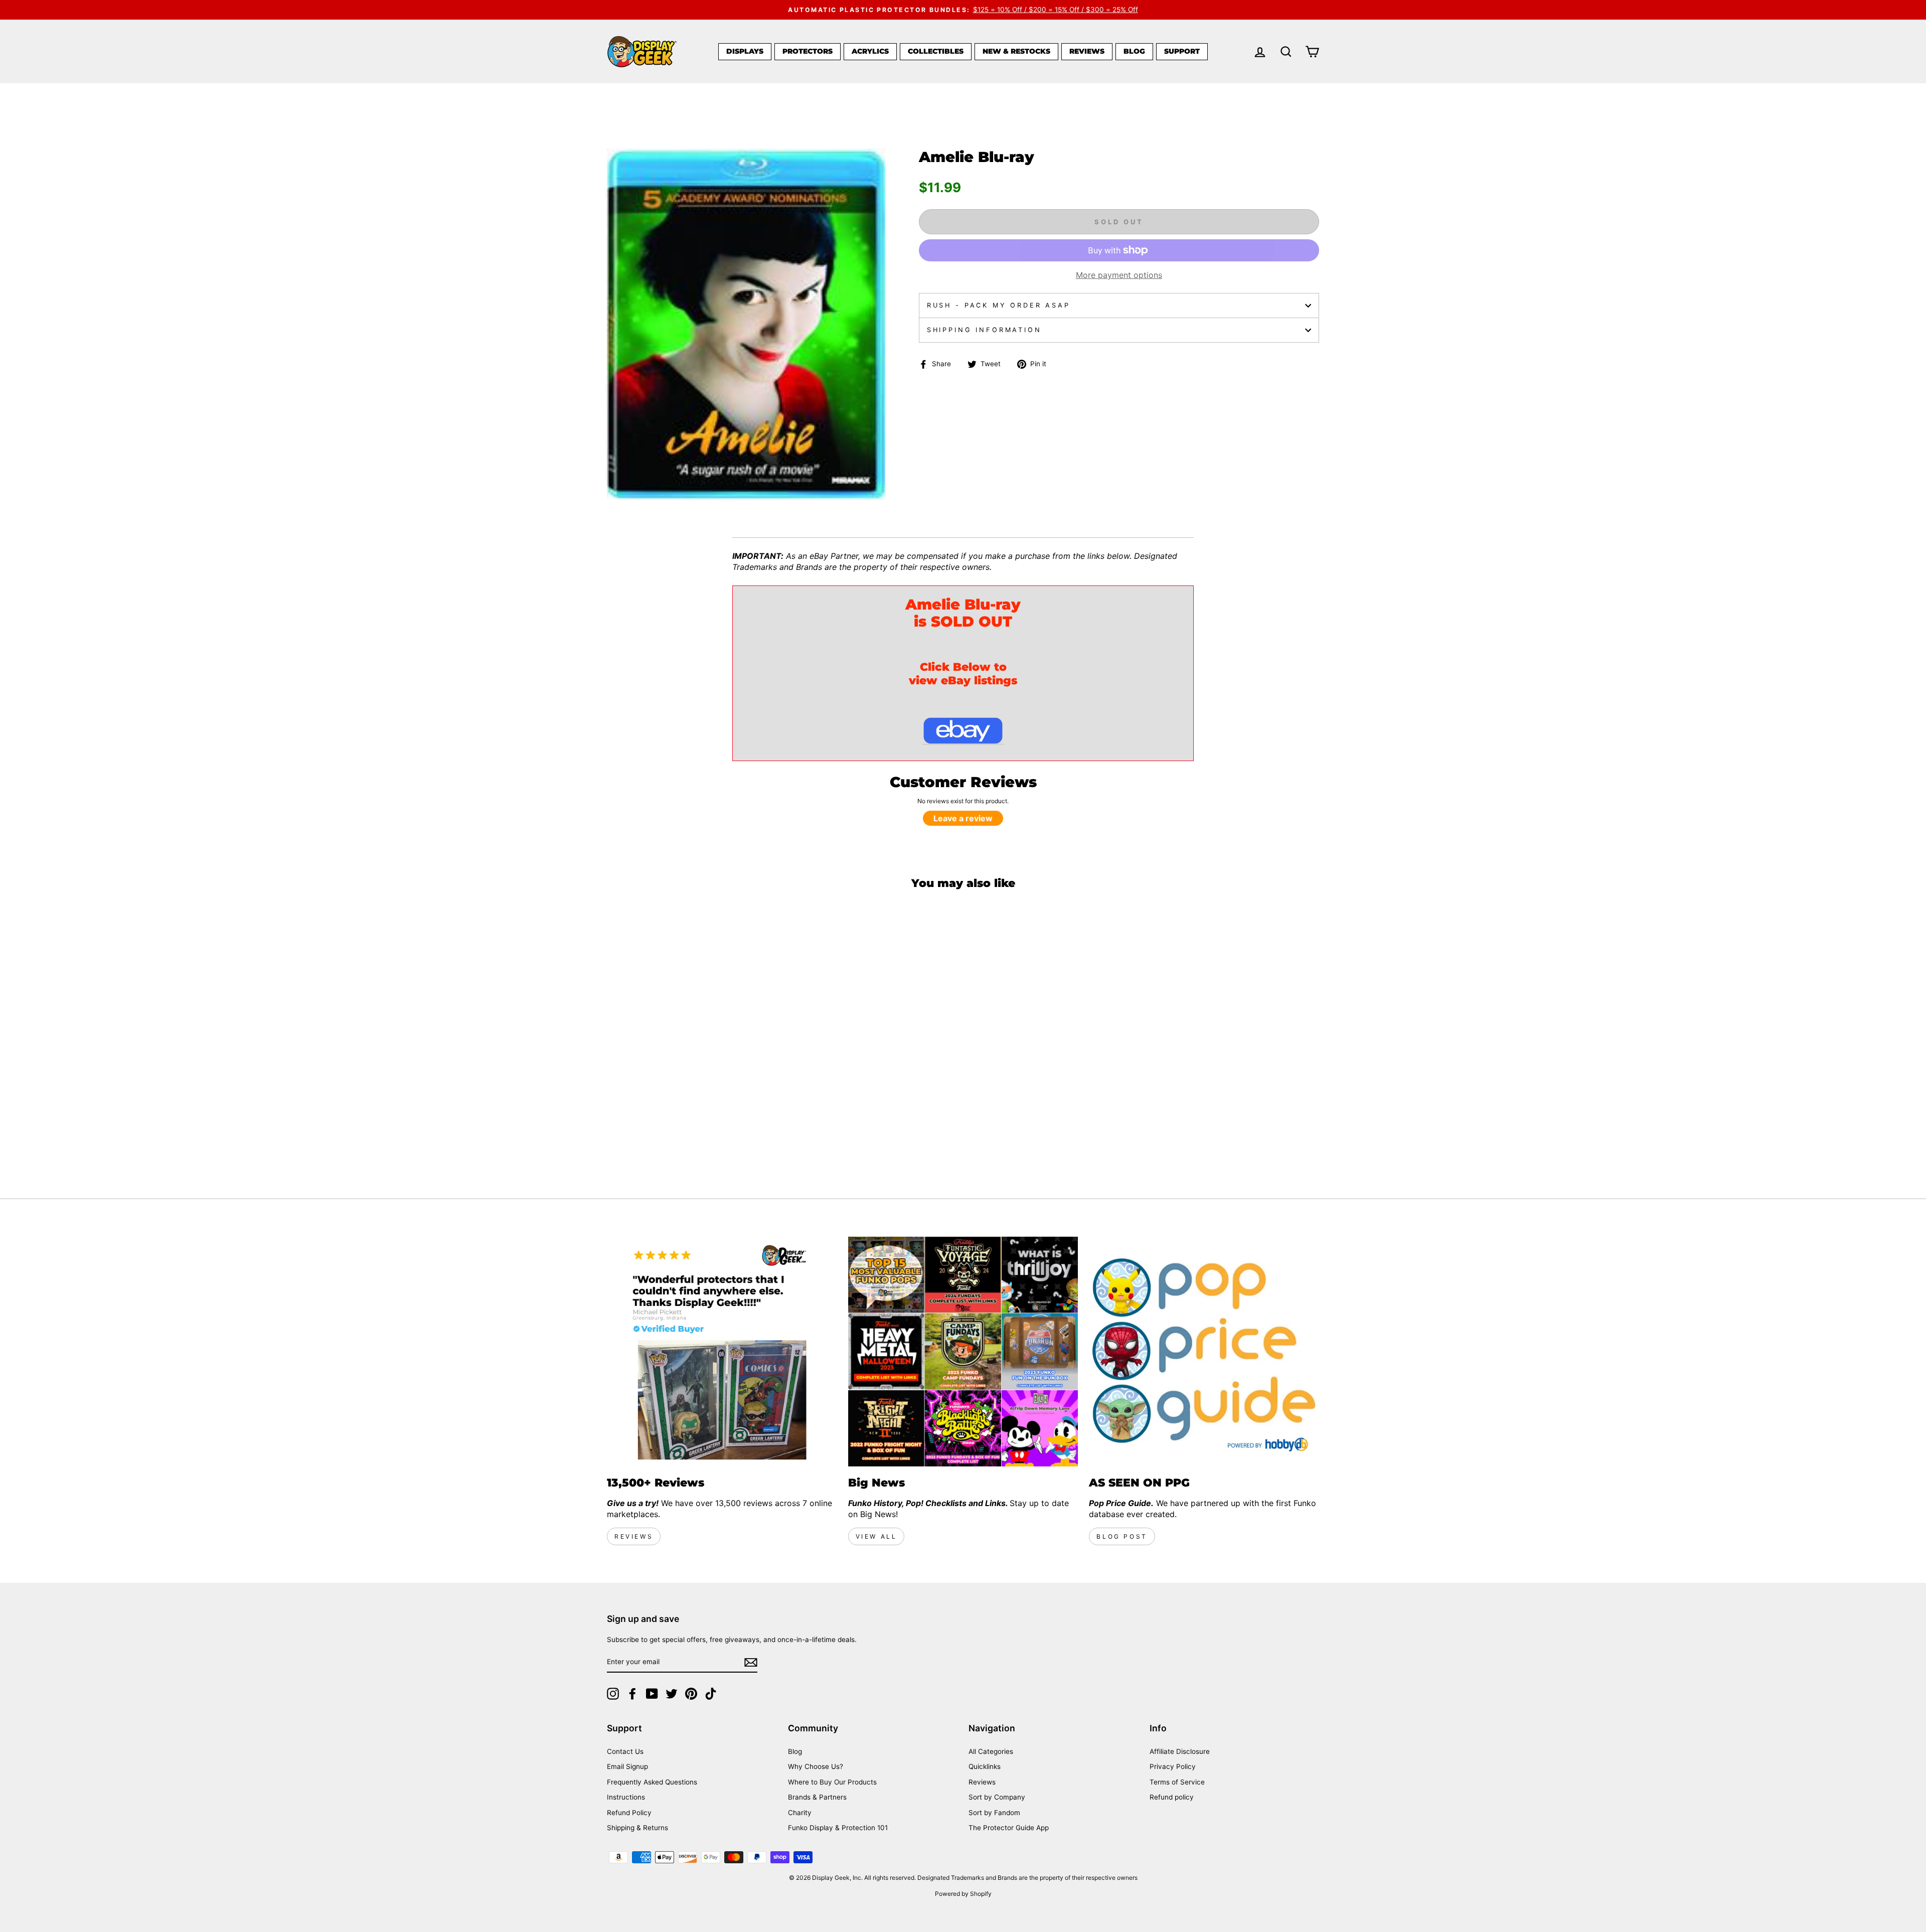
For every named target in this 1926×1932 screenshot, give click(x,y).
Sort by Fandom (994, 1813)
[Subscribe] (751, 1662)
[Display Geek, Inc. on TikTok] (711, 1694)
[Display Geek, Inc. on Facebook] (632, 1694)
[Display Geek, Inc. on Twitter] (672, 1694)
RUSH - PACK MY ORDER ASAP (999, 305)
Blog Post (1122, 1536)
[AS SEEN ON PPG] (1204, 1352)
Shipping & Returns (637, 1828)
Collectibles (936, 51)
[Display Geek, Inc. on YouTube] (652, 1694)
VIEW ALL (876, 1536)
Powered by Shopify (963, 1894)
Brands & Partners (817, 1797)
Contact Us (625, 1751)
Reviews (1087, 51)
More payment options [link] (1119, 275)
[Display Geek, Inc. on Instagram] (613, 1694)
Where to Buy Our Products (832, 1782)
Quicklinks (985, 1766)
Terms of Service (1177, 1782)
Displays (745, 51)
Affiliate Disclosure (1180, 1751)
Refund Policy (629, 1813)
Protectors (808, 51)
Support (1182, 51)
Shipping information (984, 330)
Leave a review (963, 818)
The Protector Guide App (1009, 1828)
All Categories (991, 1751)
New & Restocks (1016, 51)
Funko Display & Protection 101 (838, 1828)
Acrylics (870, 51)
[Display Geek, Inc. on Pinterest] (691, 1694)
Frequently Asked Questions (652, 1782)
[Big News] (963, 1352)
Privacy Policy (1173, 1766)
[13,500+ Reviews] (722, 1352)
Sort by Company (997, 1797)
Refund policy (1172, 1797)
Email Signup (627, 1766)
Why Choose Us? (816, 1766)
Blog (1134, 51)
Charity (800, 1813)
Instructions (626, 1797)
